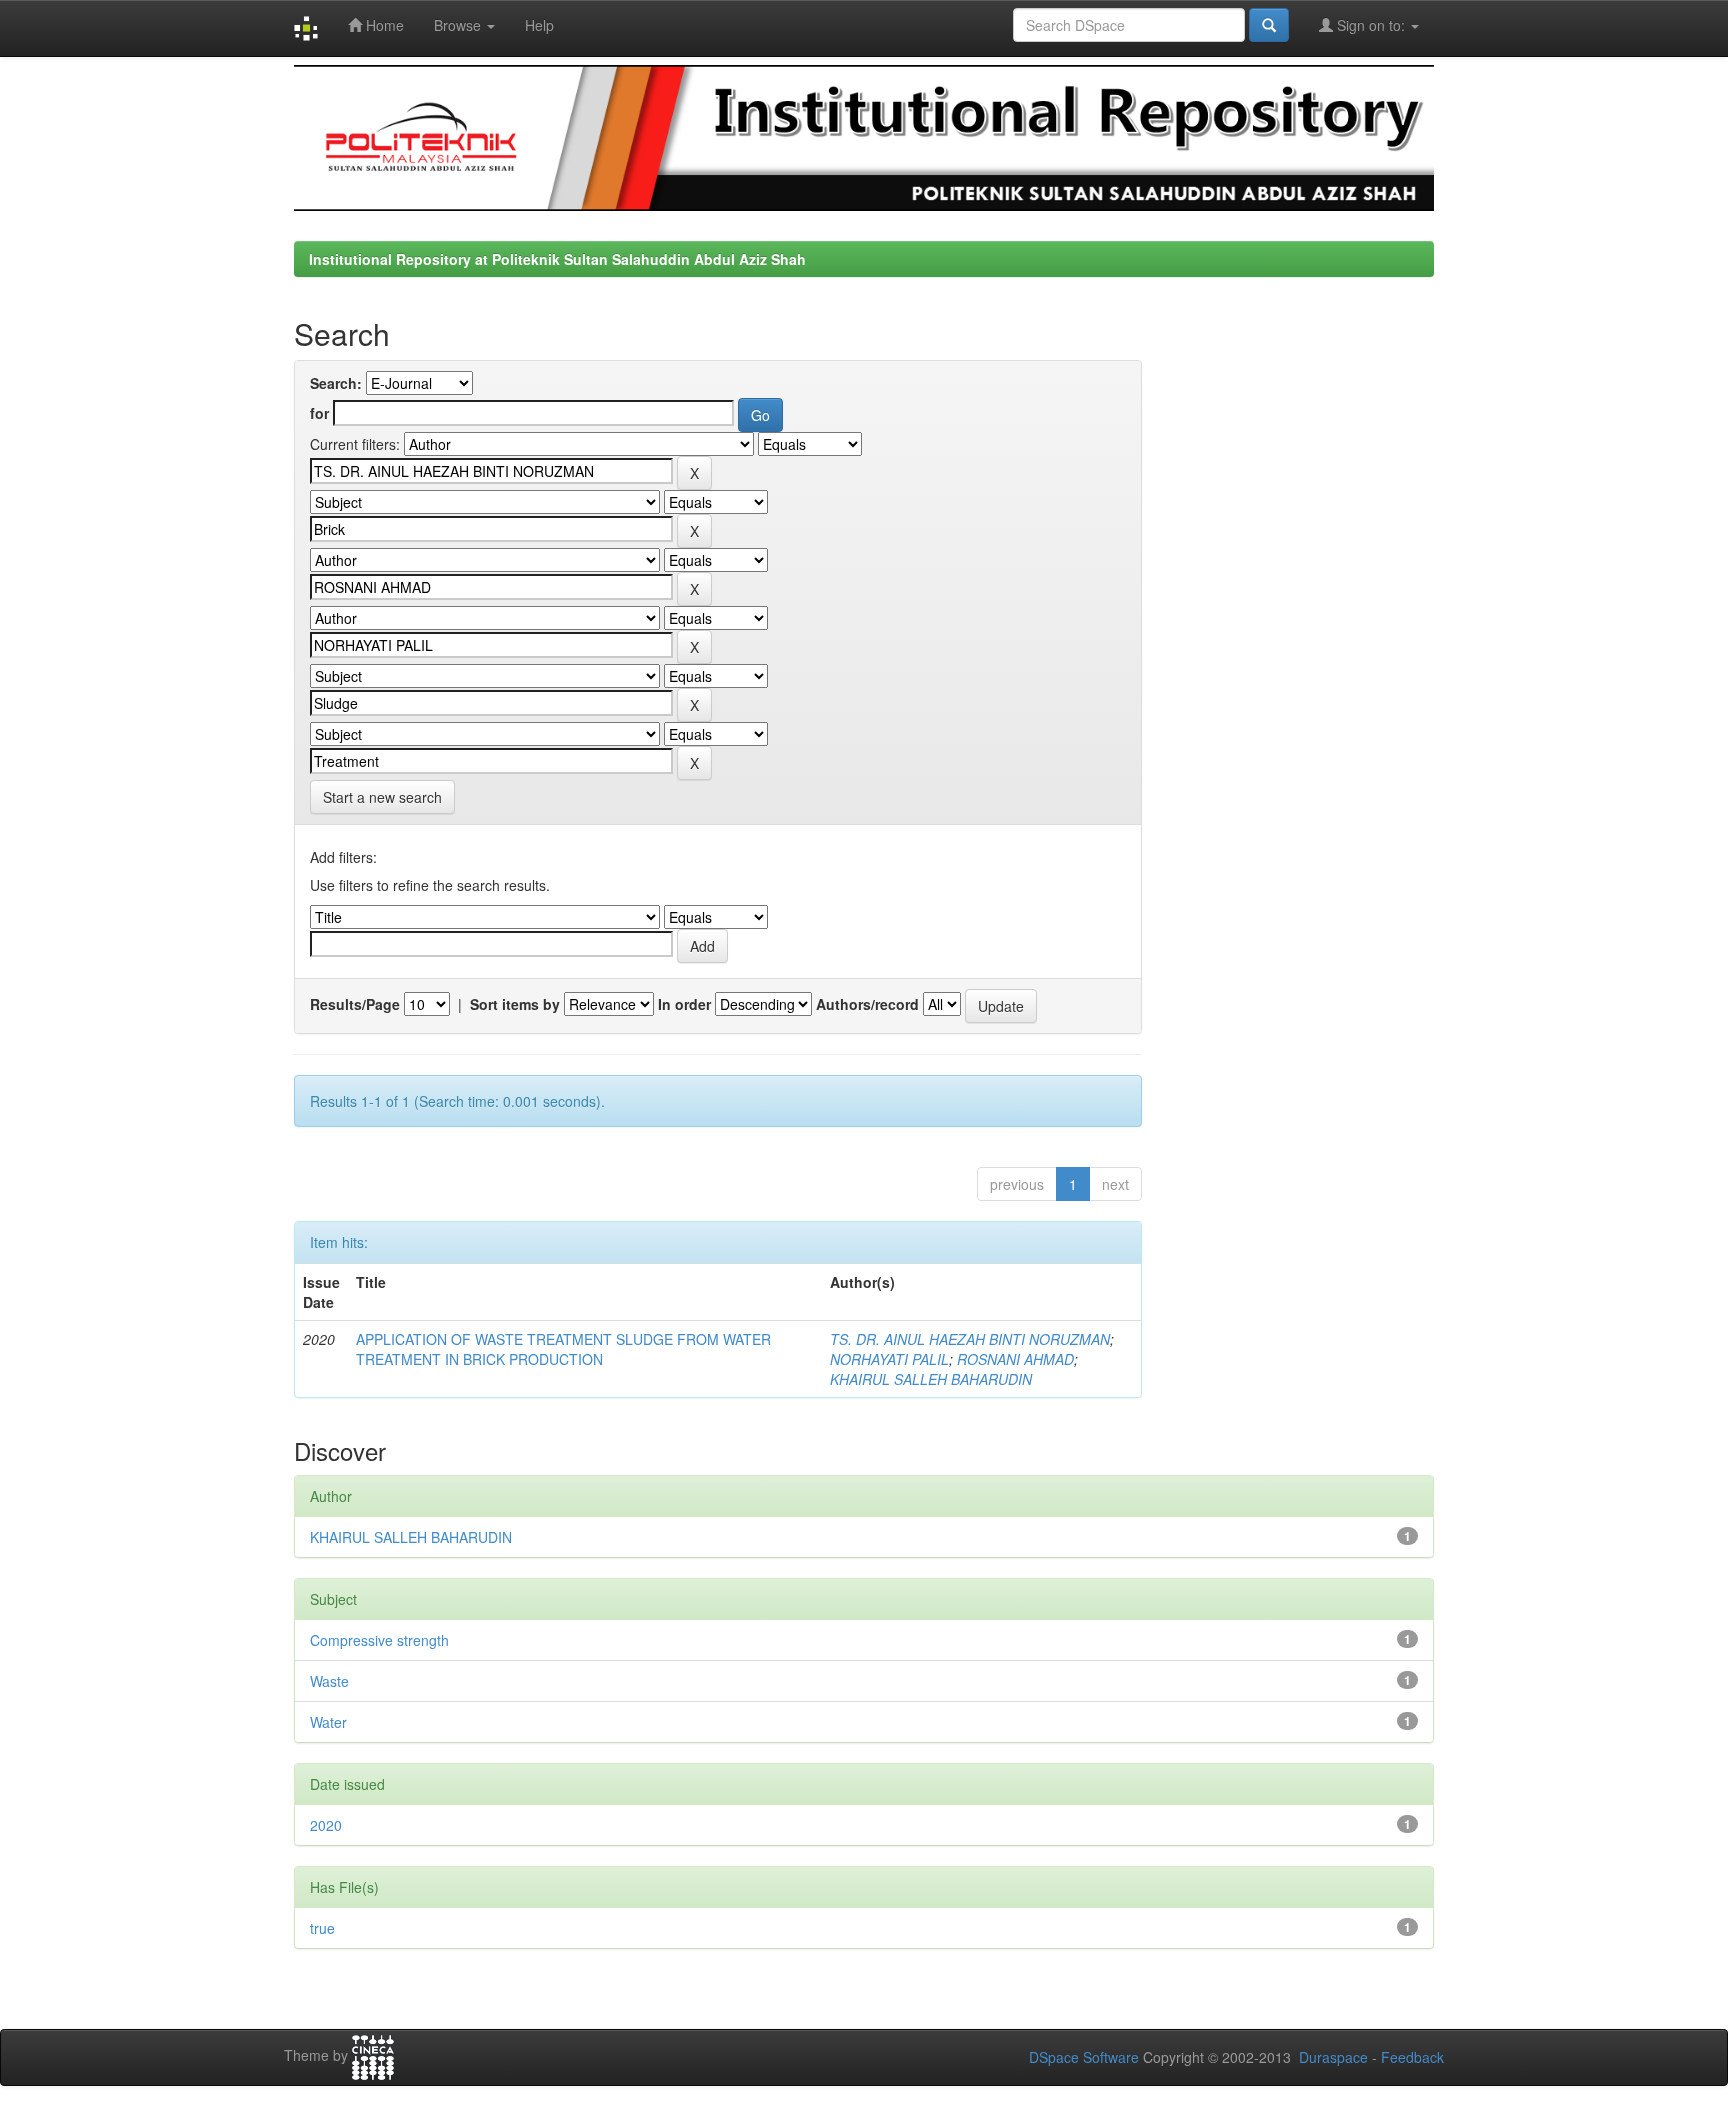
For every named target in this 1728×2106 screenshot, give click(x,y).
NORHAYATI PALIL (889, 1359)
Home (383, 25)
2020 (326, 1825)
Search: (336, 383)
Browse (459, 25)
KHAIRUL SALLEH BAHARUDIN (931, 1379)
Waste (329, 1681)
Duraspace (1333, 2057)
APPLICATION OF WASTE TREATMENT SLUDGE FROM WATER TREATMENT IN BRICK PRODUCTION (563, 1349)
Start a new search (382, 797)
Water (328, 1722)
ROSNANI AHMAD (1015, 1359)
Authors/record (867, 1004)
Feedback (1412, 2057)
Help (539, 25)
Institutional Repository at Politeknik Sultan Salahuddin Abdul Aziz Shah (557, 259)
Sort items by (515, 1004)
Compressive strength (379, 1640)
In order (684, 1004)
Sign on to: (1371, 25)
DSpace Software (1084, 2057)
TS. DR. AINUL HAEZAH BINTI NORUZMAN (970, 1339)
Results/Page (355, 1004)
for (319, 413)
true (322, 1928)
